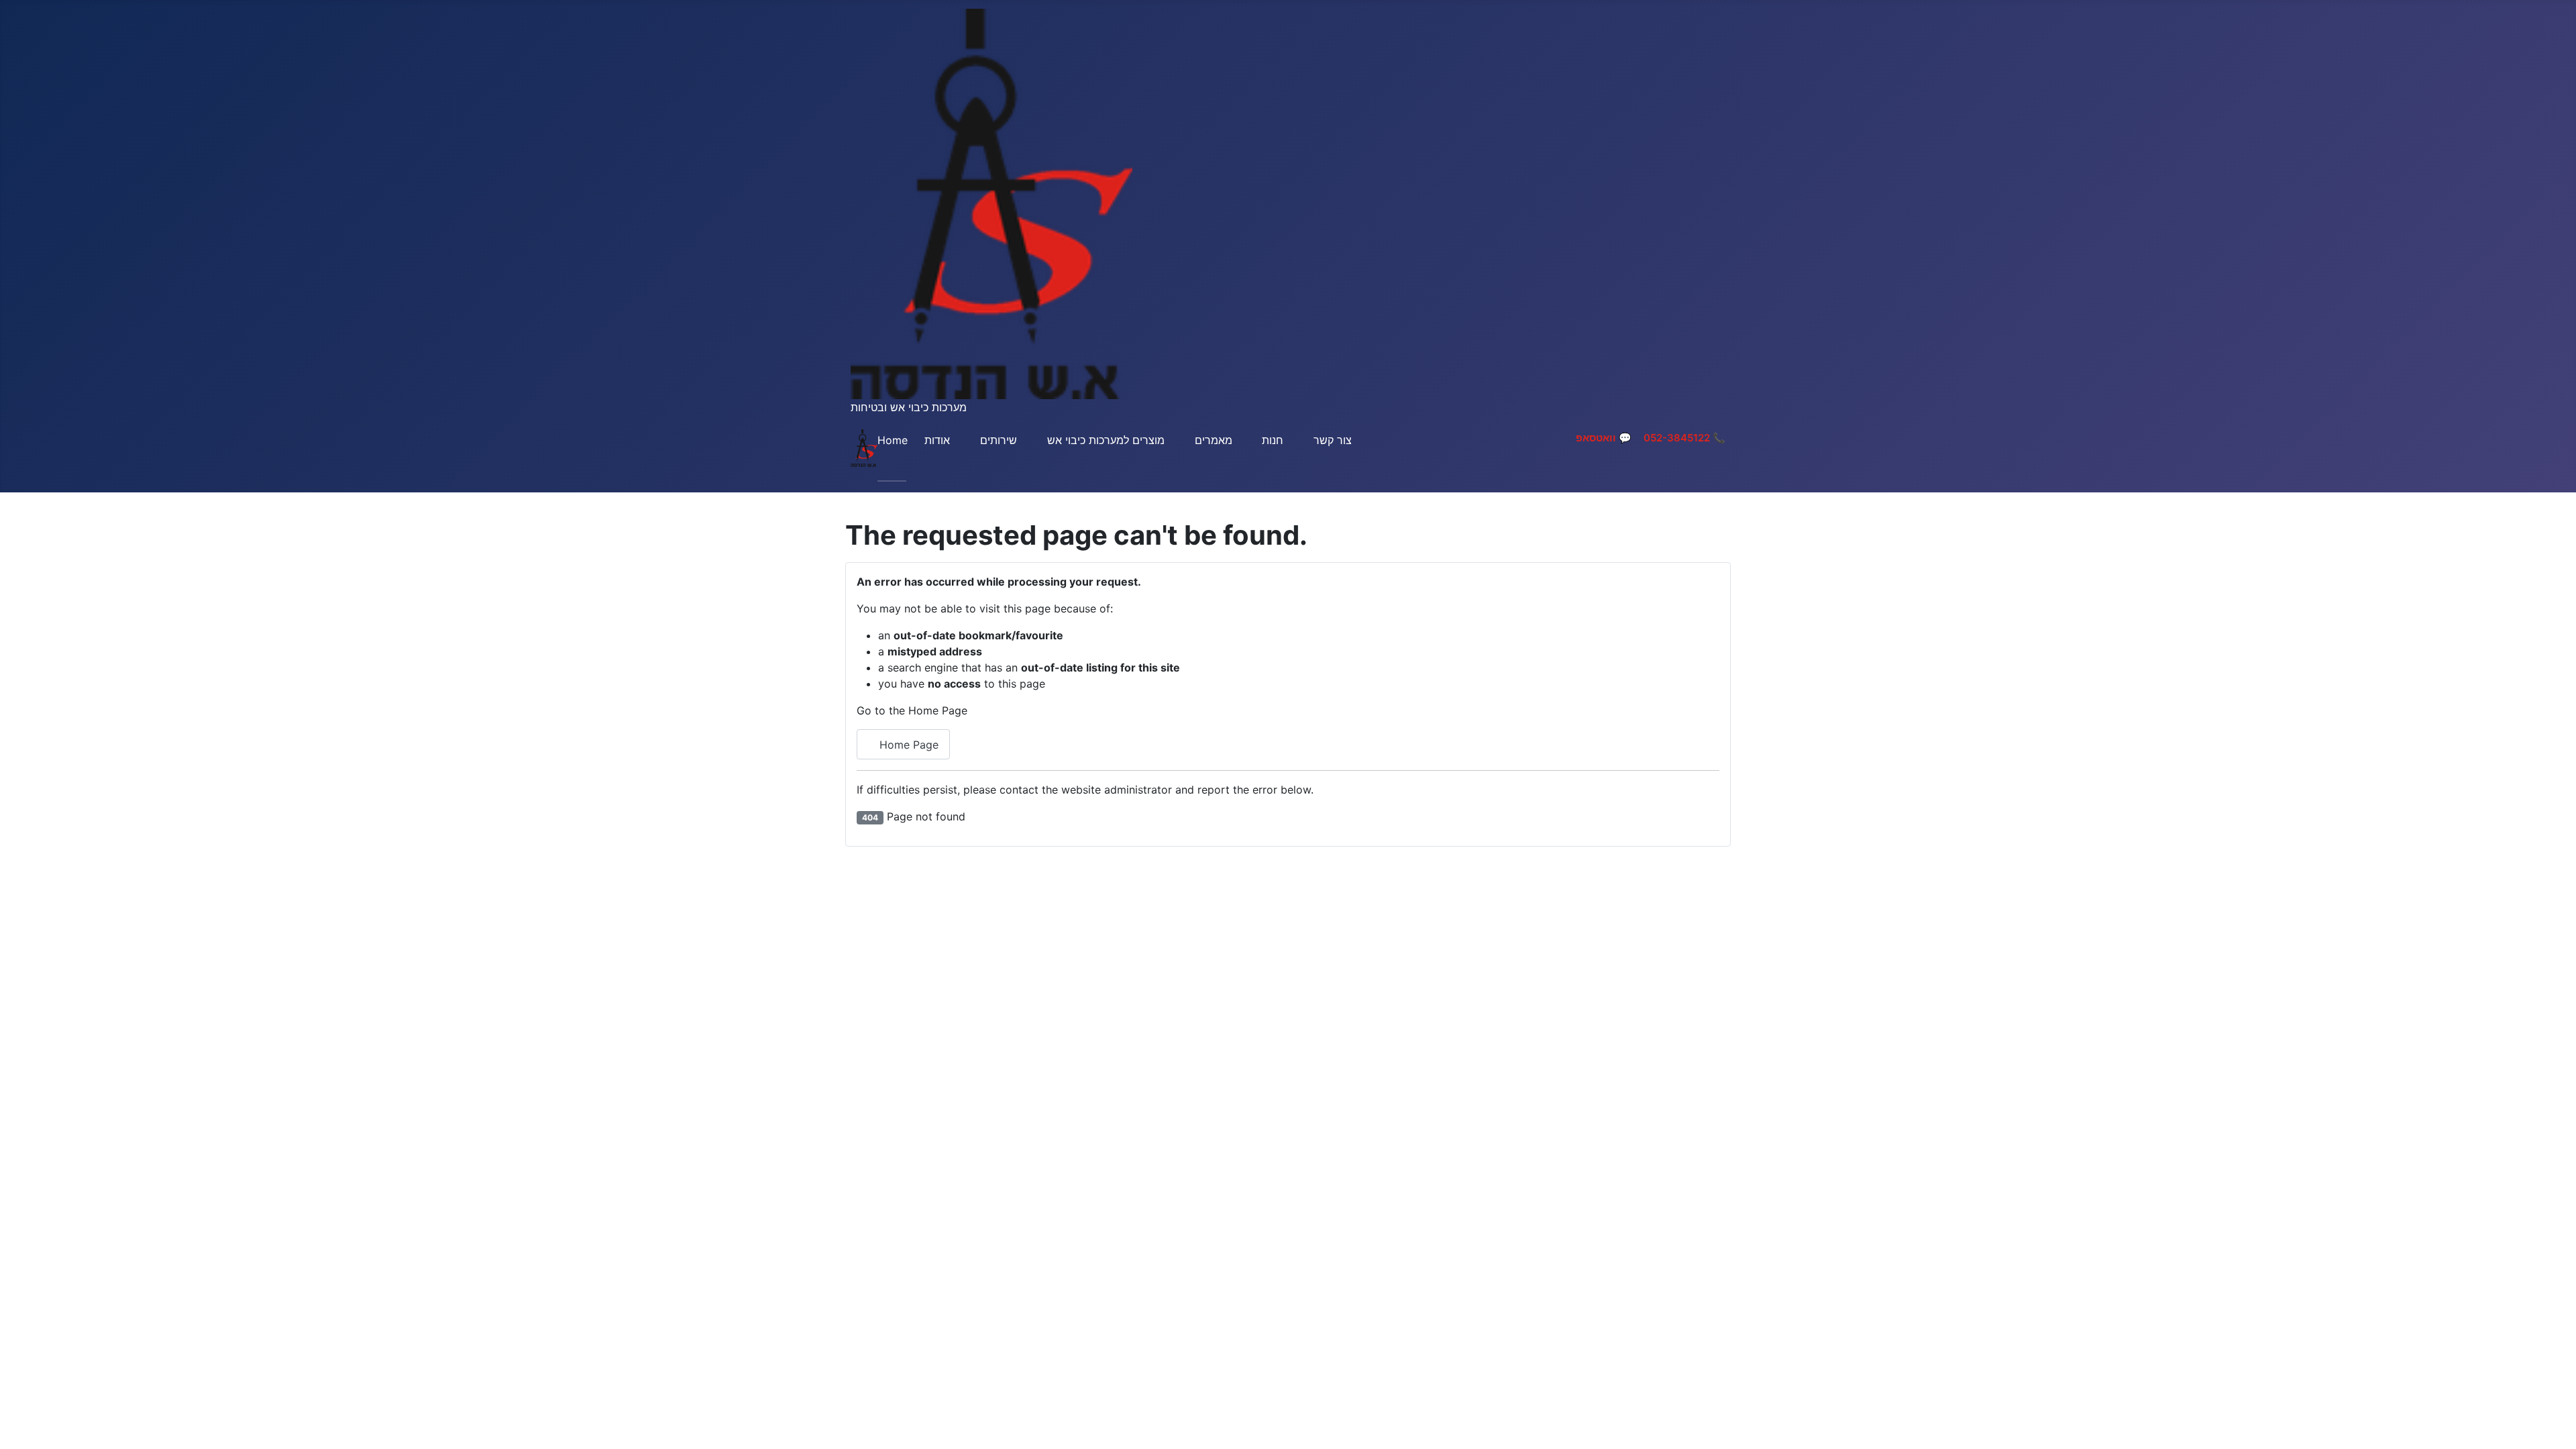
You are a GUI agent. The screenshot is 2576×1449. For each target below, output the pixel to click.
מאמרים (1214, 440)
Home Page (907, 745)
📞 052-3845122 (1684, 438)
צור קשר (1333, 440)
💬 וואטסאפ (1604, 438)
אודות (937, 440)
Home (893, 440)
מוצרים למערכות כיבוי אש (1106, 440)
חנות (1273, 440)
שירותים (999, 440)
